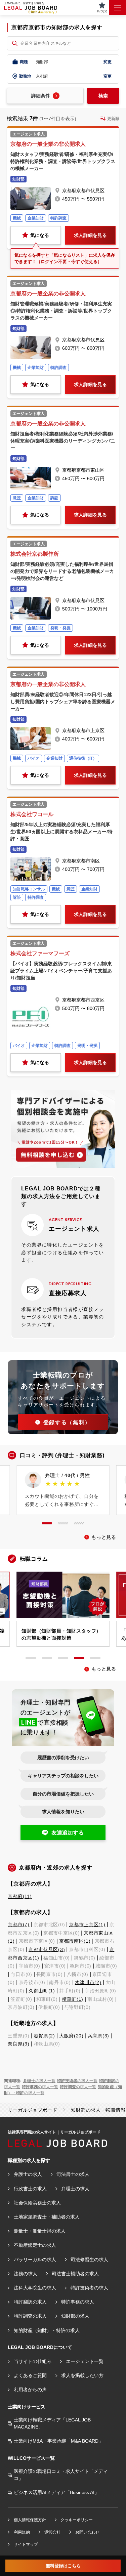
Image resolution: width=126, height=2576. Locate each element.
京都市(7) (18, 1925)
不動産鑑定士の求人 (35, 2245)
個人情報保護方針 (30, 2520)
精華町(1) (73, 1999)
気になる (40, 235)
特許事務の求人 (78, 2302)
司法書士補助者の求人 (75, 2274)
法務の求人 (26, 2274)
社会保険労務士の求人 (37, 2203)
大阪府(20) (71, 2036)
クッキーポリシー (77, 2520)
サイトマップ (26, 2544)
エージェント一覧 (85, 2361)
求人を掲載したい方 (82, 2375)
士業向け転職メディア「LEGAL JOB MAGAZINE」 (52, 2423)
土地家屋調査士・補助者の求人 (47, 2217)
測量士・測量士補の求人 (40, 2231)
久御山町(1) (42, 1991)
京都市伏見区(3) (47, 1949)
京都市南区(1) (75, 1941)
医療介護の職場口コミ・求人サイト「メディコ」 (61, 2475)
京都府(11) (20, 1896)
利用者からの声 (30, 2390)
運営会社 (52, 2532)
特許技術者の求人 (89, 2288)
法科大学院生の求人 (35, 2288)
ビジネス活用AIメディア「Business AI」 (56, 2492)
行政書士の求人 (30, 2189)
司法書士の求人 (73, 2174)
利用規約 (22, 2532)
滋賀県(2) (44, 2036)
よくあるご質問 (30, 2375)
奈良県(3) (18, 2044)
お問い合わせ (87, 2532)
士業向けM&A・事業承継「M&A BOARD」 (58, 2441)
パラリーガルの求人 (35, 2260)
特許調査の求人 (30, 2316)
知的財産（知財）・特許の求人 (47, 2330)
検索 (103, 96)
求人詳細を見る (90, 235)
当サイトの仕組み (33, 2361)
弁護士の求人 (28, 2174)
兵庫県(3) (98, 2036)
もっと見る (104, 1537)
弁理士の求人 (75, 2189)
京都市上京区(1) (87, 1925)
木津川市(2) (88, 1982)
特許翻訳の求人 (30, 2302)
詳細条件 (41, 96)
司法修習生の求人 (89, 2260)
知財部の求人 (75, 2316)
